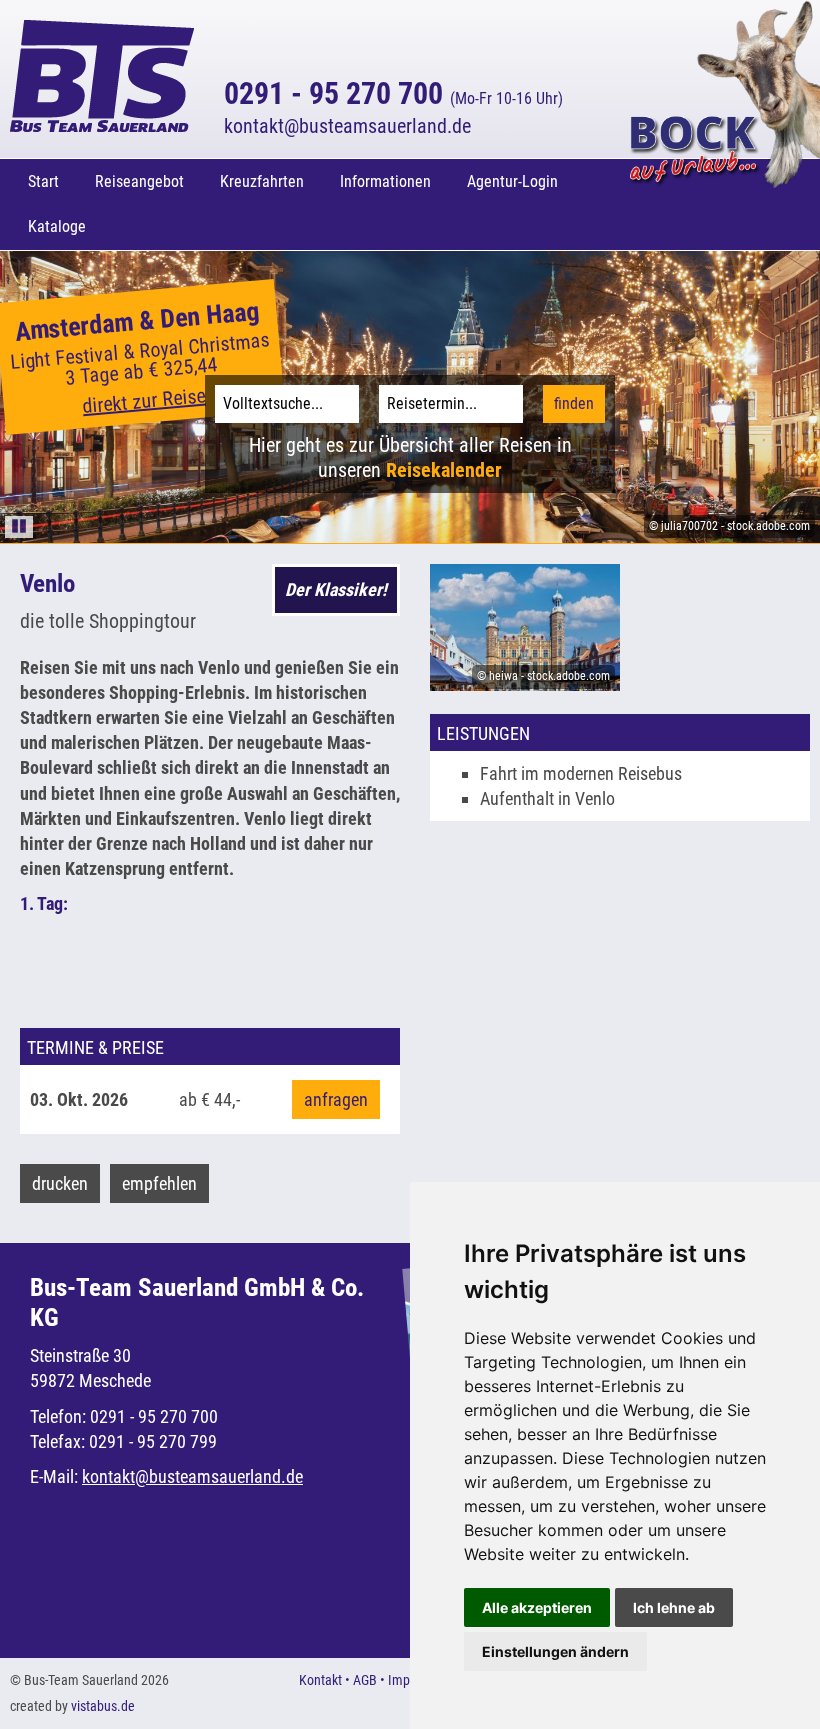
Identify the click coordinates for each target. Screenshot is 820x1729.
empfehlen (159, 1183)
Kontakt (320, 1680)
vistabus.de (103, 1706)
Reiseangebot (139, 181)
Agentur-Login (512, 181)
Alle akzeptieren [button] (537, 1607)
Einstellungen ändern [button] (555, 1651)
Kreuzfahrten (262, 181)
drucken (60, 1183)
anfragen (336, 1099)
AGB (365, 1680)
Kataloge (57, 226)
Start (43, 181)
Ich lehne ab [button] (674, 1607)
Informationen (385, 181)
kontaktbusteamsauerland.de (347, 126)
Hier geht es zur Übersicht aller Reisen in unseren (410, 457)
